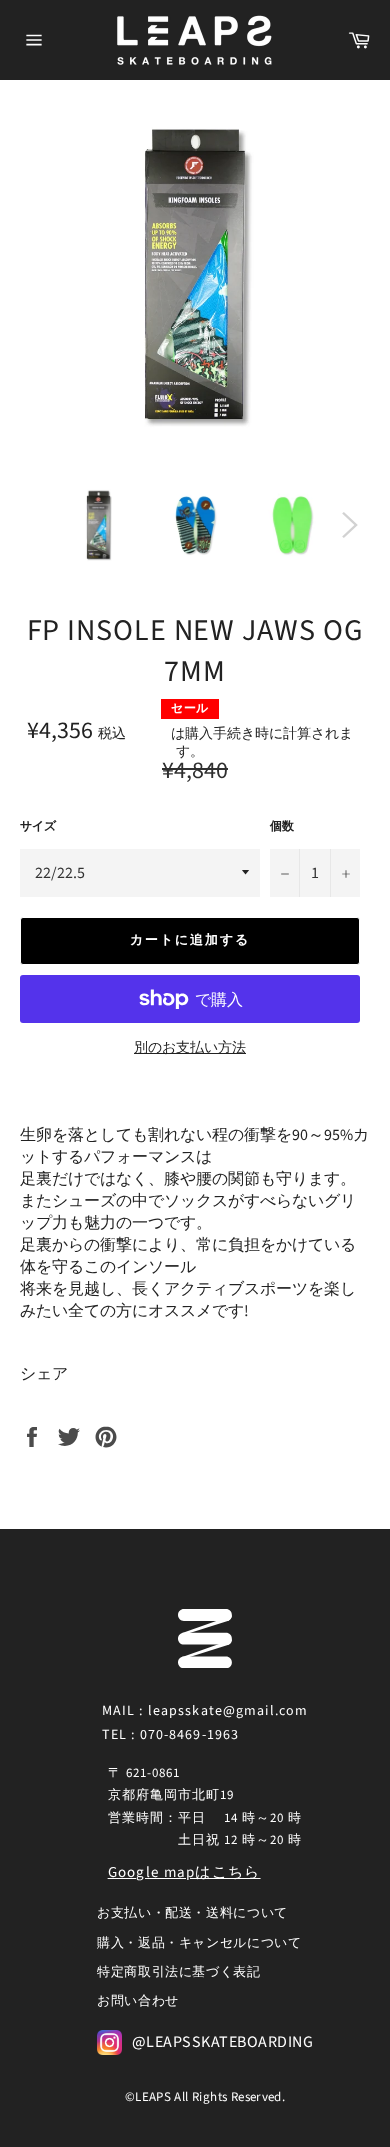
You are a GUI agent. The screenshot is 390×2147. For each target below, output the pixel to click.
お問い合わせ (138, 2001)
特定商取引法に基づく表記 (179, 1972)
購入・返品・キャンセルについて (199, 1943)
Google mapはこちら (184, 1872)
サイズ (38, 827)
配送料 (150, 734)
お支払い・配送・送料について (192, 1913)
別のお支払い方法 (190, 1048)
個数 (282, 827)
